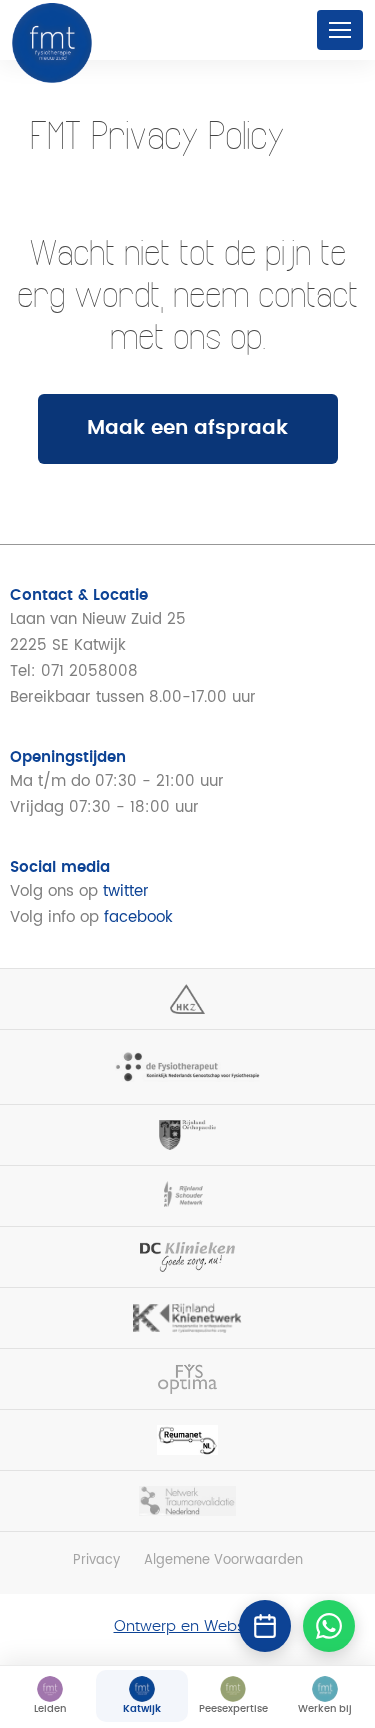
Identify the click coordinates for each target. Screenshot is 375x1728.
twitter (126, 891)
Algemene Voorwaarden (223, 1560)
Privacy (96, 1560)
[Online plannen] (265, 1626)
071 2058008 (89, 671)
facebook (138, 917)
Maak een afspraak (187, 428)
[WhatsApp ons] (329, 1626)
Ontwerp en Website (188, 1626)
